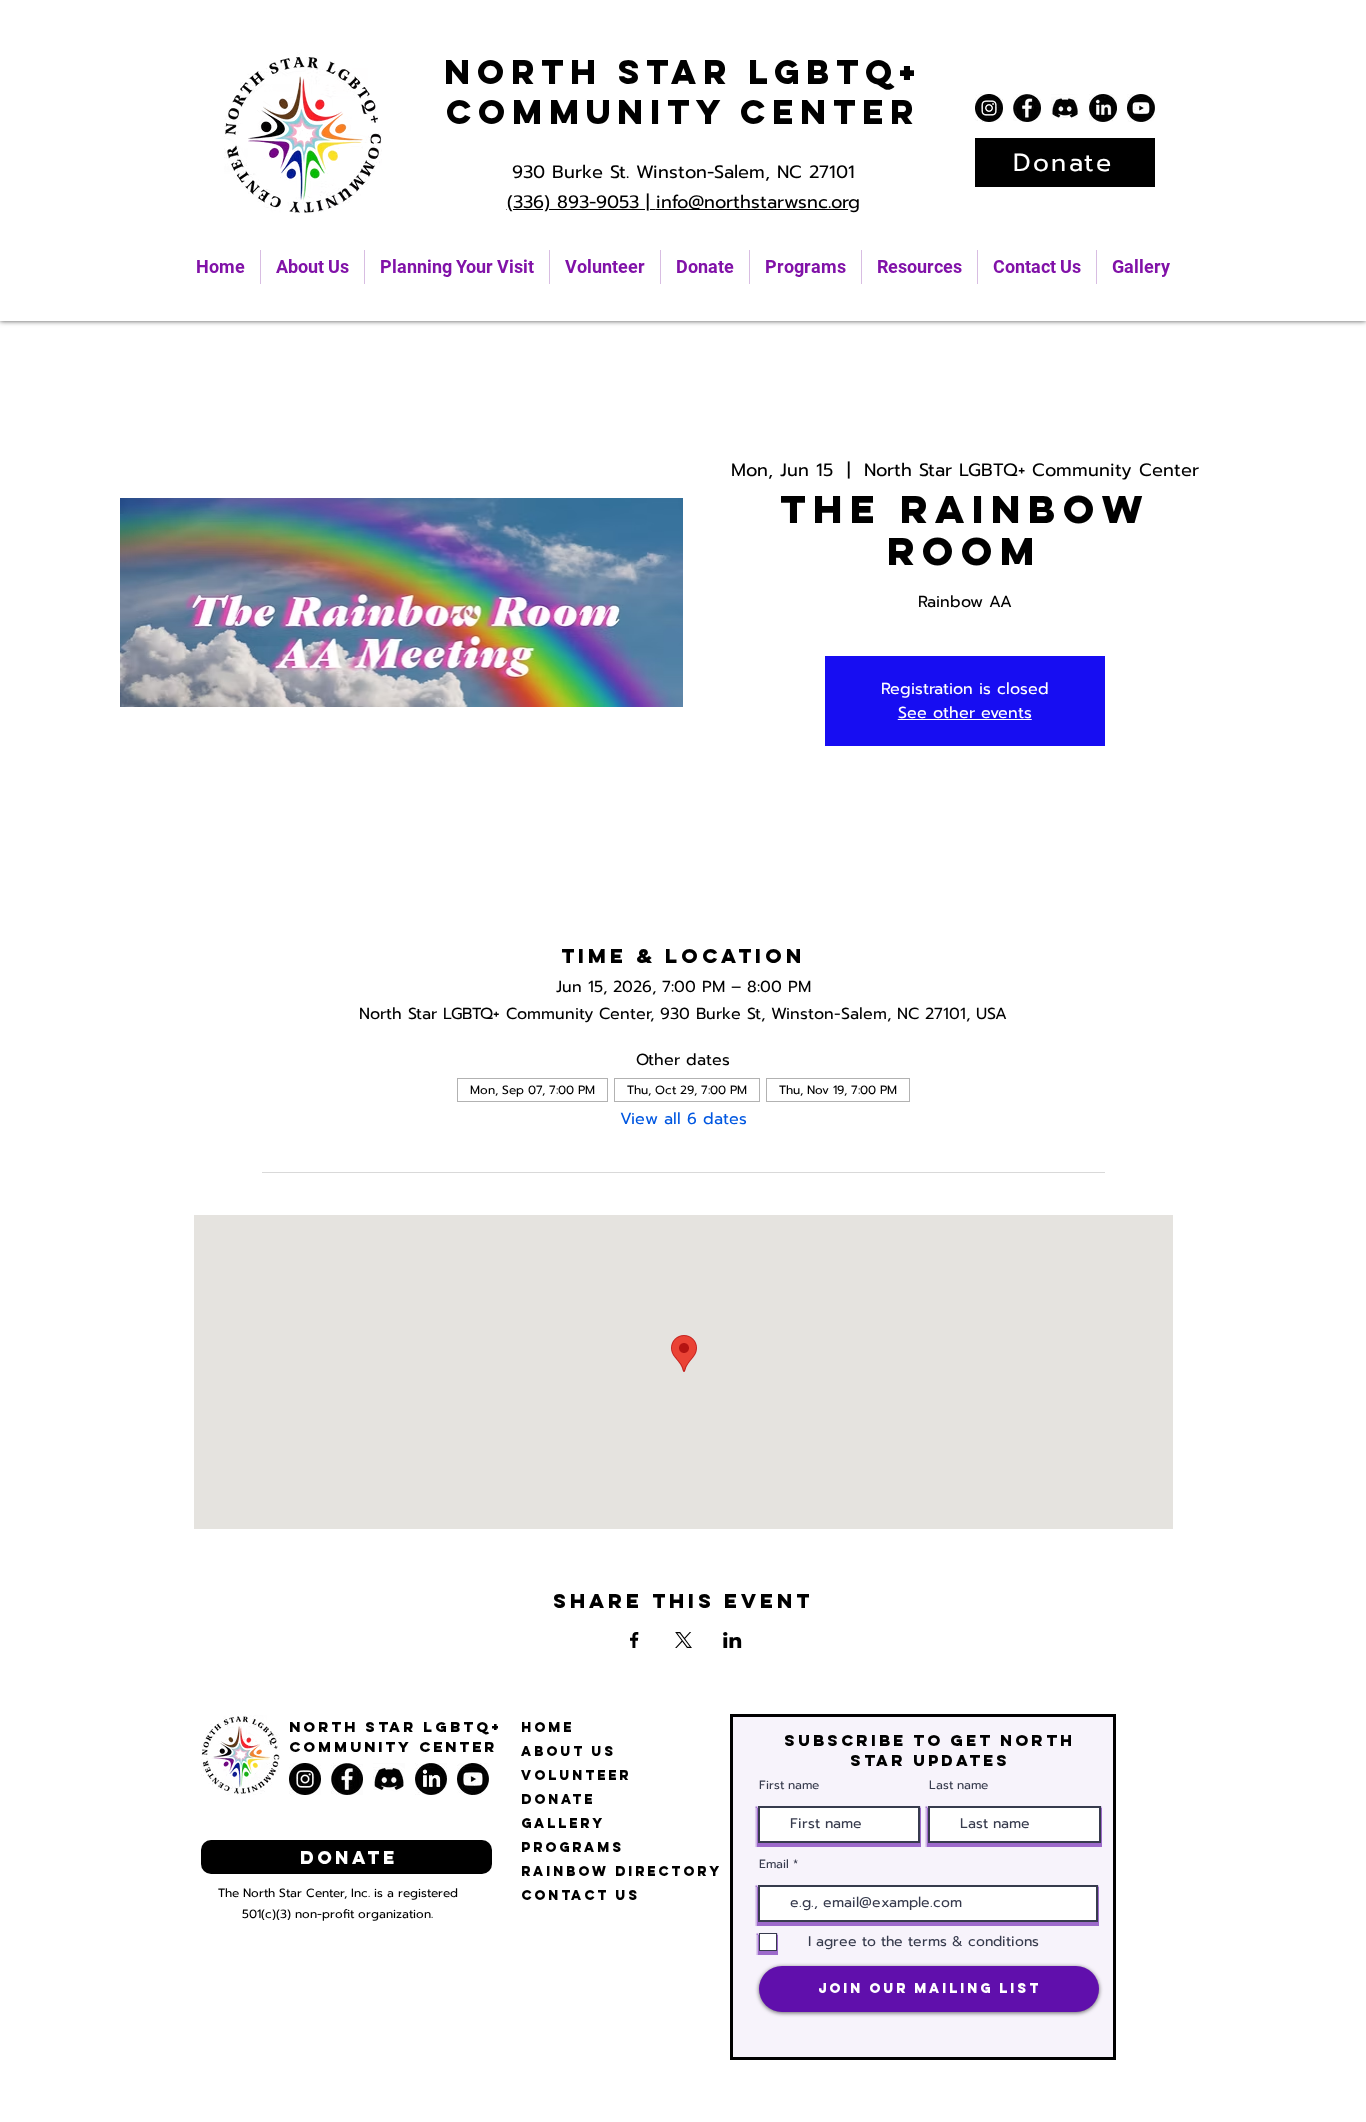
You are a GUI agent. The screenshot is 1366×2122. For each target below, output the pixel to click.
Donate (558, 1799)
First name (789, 1785)
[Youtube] (1141, 108)
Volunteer (576, 1775)
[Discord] (1065, 108)
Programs (572, 1847)
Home (547, 1727)
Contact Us (580, 1895)
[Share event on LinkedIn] (732, 1640)
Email (774, 1864)
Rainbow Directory (621, 1871)
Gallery (563, 1823)
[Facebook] (1027, 108)
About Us (568, 1751)
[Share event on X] (683, 1640)
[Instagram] (989, 108)
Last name (958, 1785)
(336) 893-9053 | (581, 202)
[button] (919, 267)
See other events (965, 713)
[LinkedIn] (1103, 108)
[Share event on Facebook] (634, 1640)
